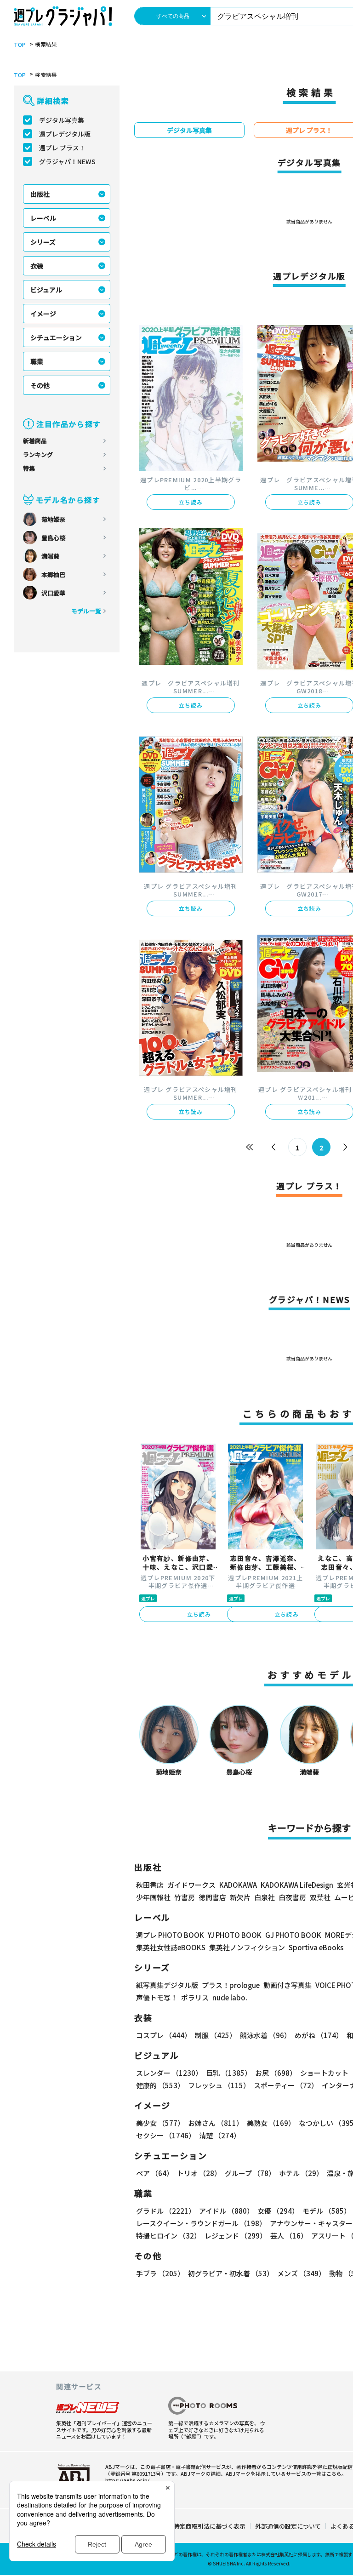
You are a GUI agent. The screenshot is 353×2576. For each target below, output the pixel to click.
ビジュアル (46, 290)
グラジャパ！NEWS (67, 161)
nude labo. (230, 1997)
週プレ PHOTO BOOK (170, 1935)
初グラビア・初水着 (231, 2273)
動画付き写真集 (288, 1985)
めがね (319, 2035)
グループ (250, 2173)
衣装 (37, 266)
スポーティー (286, 2085)
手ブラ (160, 2273)
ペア (155, 2173)
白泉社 (265, 1897)
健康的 (160, 2085)
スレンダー (169, 2073)
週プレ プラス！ (62, 148)
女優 (278, 2211)
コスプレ (164, 2035)
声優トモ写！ (157, 1997)
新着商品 (35, 441)
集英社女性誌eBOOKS (171, 1947)
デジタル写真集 (62, 120)
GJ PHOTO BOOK (293, 1935)
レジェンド (236, 2236)
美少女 (160, 2123)
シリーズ (43, 242)
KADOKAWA (238, 1885)
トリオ (199, 2173)
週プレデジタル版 (65, 134)
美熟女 (271, 2123)
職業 (37, 361)
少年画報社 (153, 1897)
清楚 (220, 2135)
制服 (216, 2035)
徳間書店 (212, 1897)
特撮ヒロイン (168, 2236)
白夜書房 (292, 1897)
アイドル (226, 2211)
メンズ (301, 2273)
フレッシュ (219, 2085)
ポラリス (195, 1997)
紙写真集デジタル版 (167, 1985)
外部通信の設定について (288, 2526)
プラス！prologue (231, 1985)
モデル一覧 (86, 611)
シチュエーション (56, 337)
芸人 (289, 2236)
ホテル (301, 2173)
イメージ (43, 314)
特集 (29, 468)
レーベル (43, 218)
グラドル (166, 2211)
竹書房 (185, 1897)
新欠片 (240, 1897)
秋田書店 (150, 1885)
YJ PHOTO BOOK (235, 1935)
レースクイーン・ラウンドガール (201, 2223)
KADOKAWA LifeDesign (297, 1885)
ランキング (38, 454)
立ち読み (191, 502)
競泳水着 (265, 2035)
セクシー (166, 2135)
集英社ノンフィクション (247, 1947)
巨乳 (229, 2073)
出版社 (40, 194)
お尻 (276, 2073)
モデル (327, 2211)
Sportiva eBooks (316, 1947)
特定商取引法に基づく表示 (210, 2526)
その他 (40, 385)
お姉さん (216, 2123)
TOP (20, 45)
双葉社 (320, 1897)
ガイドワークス (191, 1885)
